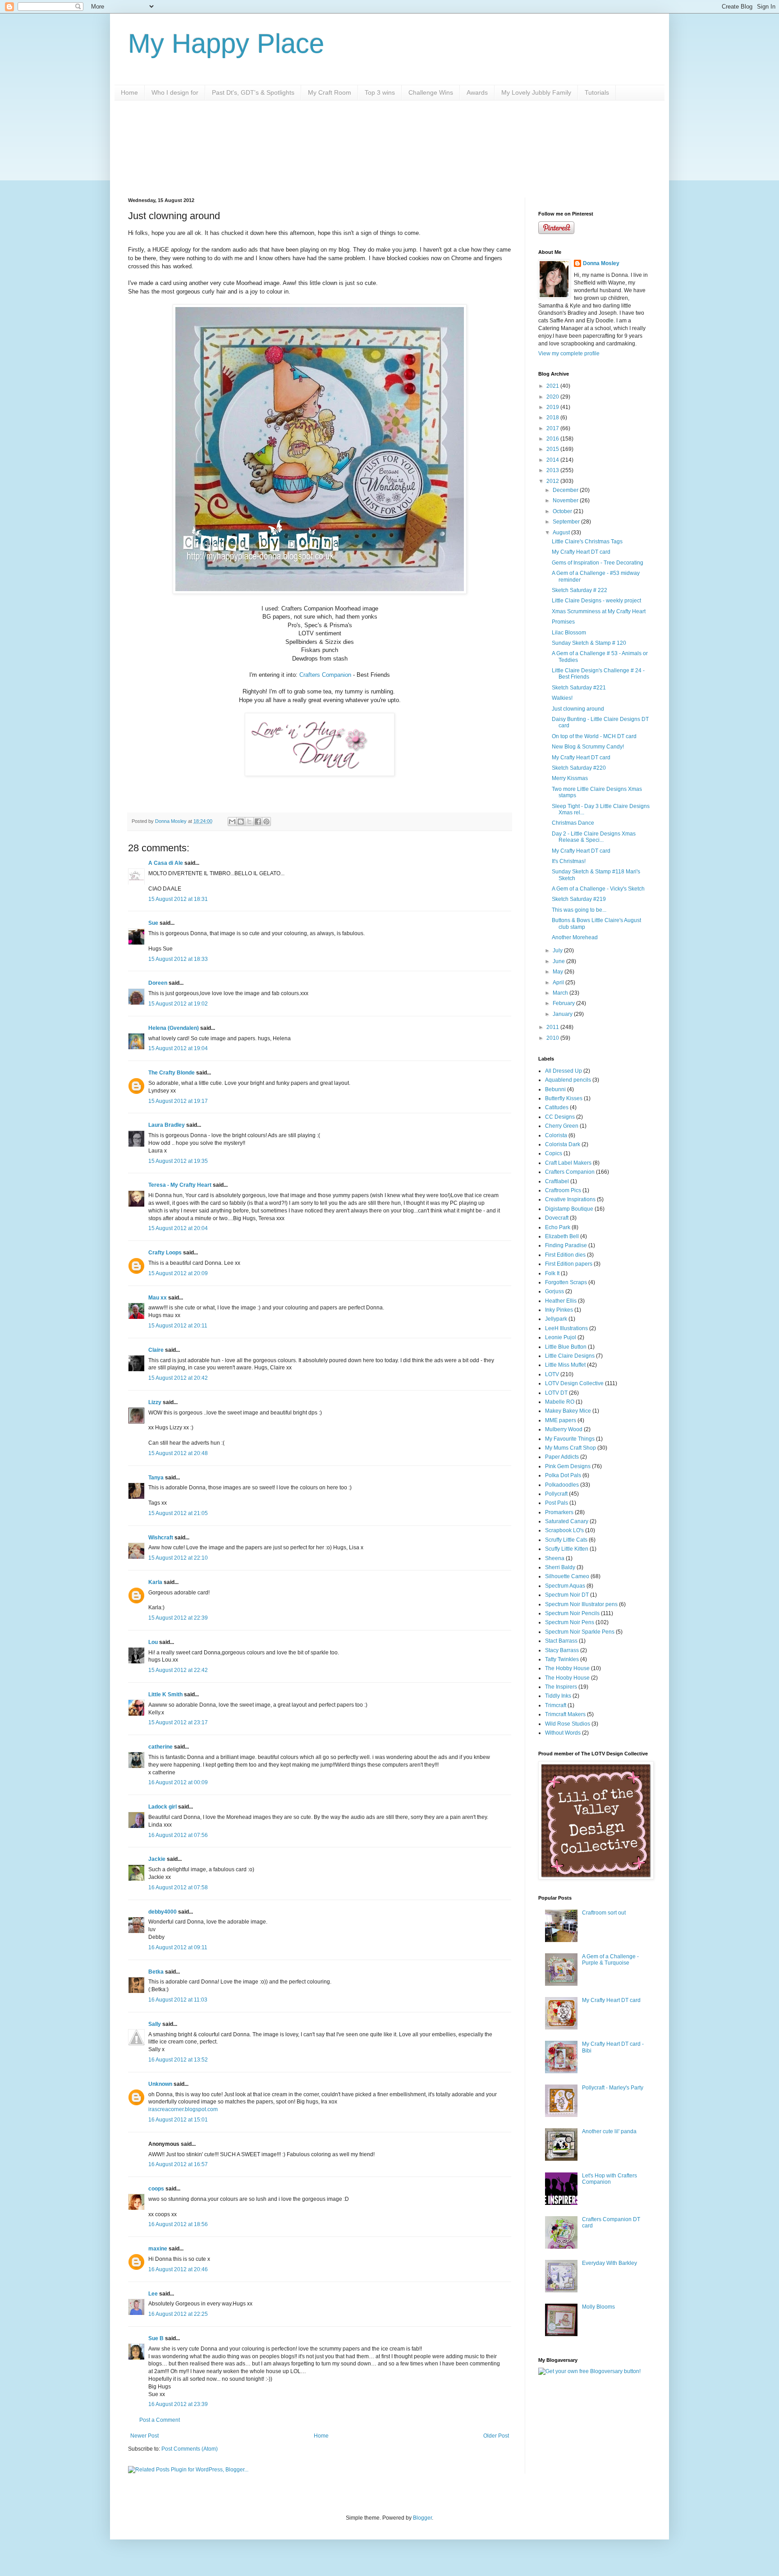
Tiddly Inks (558, 1696)
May (559, 972)
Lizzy (155, 1402)
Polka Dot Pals (563, 1475)
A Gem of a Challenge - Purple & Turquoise (610, 1960)
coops (156, 2189)
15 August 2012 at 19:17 (178, 1101)
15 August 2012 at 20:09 (178, 1273)
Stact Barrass (561, 1641)
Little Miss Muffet (565, 1365)
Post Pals (557, 1503)
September (567, 522)
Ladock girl (163, 1807)
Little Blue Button (566, 1347)
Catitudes (557, 1107)
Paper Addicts (562, 1457)
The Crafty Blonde (172, 1073)
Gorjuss (554, 1291)
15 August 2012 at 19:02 (178, 1004)
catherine (160, 1747)
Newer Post (144, 2436)
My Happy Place (226, 44)
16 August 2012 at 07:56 (178, 1835)
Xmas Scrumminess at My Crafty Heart (599, 611)
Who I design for (175, 92)
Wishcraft (161, 1538)
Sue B (157, 2338)
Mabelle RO (560, 1402)
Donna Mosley (601, 263)
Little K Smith (165, 1694)
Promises (563, 622)
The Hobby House (567, 1668)
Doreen (158, 983)
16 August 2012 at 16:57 (178, 2164)
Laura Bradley (167, 1125)
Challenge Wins (431, 92)
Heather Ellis (561, 1301)
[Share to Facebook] (258, 822)
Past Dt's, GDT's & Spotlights (253, 92)
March (561, 993)
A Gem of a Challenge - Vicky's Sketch (598, 889)
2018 (553, 418)
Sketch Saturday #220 (579, 768)
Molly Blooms (598, 2307)
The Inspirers (561, 1687)
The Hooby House (567, 1678)
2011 (553, 1027)
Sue (153, 923)
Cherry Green (562, 1126)
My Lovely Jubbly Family (536, 92)
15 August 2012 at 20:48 (178, 1453)
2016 (553, 439)
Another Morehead (575, 937)
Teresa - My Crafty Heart (180, 1185)
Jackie (157, 1859)
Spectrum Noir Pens (570, 1622)
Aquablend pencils (568, 1080)
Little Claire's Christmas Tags (587, 542)
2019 (553, 407)
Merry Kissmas (570, 778)
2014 (553, 460)
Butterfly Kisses (564, 1098)
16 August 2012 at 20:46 (178, 2269)
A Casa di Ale (166, 863)
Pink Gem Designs (568, 1466)
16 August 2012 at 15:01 (178, 2120)
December (566, 490)
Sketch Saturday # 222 (580, 590)
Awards (477, 92)
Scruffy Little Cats (566, 1540)
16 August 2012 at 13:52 (178, 2060)
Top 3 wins (380, 92)
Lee (153, 2294)
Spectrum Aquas (565, 1586)
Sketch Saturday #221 (579, 688)
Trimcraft (556, 1705)
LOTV (552, 1374)
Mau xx (158, 1298)
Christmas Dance (573, 823)
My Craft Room (330, 92)
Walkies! (562, 698)
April (559, 983)
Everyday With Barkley (609, 2263)
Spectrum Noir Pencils (572, 1613)
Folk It (552, 1273)
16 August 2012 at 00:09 (178, 1782)
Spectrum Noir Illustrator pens (581, 1604)
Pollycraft (556, 1494)
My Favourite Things (570, 1439)
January (563, 1014)
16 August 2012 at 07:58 (178, 1887)
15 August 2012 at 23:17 (178, 1722)
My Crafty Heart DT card (581, 552)
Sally (155, 2024)
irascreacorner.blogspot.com (183, 2109)
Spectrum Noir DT (567, 1595)
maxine (158, 2249)
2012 (553, 481)
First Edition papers (569, 1264)
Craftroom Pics (563, 1190)
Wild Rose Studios (568, 1724)
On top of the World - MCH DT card (594, 736)
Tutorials (597, 92)
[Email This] (232, 822)
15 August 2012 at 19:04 (178, 1048)
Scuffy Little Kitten (567, 1549)
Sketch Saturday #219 (579, 899)
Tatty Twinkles (562, 1659)
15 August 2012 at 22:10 (178, 1558)
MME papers (561, 1420)
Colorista (556, 1135)
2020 (553, 397)
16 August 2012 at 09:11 (178, 1947)
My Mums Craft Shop (571, 1448)
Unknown (160, 2084)
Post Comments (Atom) (190, 2449)
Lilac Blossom (569, 633)
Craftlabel (557, 1181)
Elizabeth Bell (562, 1236)
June (559, 961)
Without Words (563, 1733)
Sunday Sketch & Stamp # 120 (589, 643)
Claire (156, 1350)
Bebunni (555, 1089)
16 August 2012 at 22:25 (178, 2314)
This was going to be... (579, 910)
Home (129, 92)
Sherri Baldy (560, 1567)
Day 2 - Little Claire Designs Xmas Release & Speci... (594, 837)
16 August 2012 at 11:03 (178, 2000)
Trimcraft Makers (565, 1714)
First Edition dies (565, 1255)
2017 (553, 428)
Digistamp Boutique (569, 1209)
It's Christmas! (569, 861)
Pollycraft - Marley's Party (613, 2088)
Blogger (422, 2518)
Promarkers (559, 1512)
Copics (554, 1153)
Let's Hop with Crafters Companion (609, 2179)
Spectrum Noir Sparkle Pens (580, 1632)
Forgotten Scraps (566, 1282)
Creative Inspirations (570, 1199)
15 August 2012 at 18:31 (178, 899)
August (562, 533)
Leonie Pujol (561, 1337)
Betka (156, 1972)
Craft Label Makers (568, 1163)
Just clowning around (578, 709)
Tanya (156, 1478)
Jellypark (556, 1319)
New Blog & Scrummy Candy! (588, 747)
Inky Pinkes (559, 1310)
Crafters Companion (325, 675)
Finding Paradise (566, 1245)
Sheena (555, 1558)
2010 (553, 1038)
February (564, 1003)
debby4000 (163, 1912)
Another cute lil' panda (609, 2131)
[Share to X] (249, 822)
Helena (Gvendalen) (174, 1028)
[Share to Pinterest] (266, 822)
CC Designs (560, 1117)
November (566, 501)
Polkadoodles (562, 1485)
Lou (153, 1642)
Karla (155, 1582)
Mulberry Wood (564, 1429)
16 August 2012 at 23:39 (178, 2404)
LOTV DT (556, 1393)
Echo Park (558, 1227)
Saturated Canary (567, 1521)
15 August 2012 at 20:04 (178, 1228)
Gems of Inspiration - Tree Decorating (598, 563)
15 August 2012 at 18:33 (178, 959)
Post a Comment (160, 2420)
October (563, 511)
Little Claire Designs (570, 1356)
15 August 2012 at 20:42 (178, 1378)
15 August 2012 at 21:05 (178, 1513)
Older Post (496, 2436)
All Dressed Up (564, 1071)
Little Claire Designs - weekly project (596, 601)
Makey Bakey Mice (568, 1411)
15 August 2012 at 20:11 (178, 1326)
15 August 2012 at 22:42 (178, 1670)
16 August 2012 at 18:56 (178, 2224)
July (558, 951)
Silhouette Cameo (567, 1576)
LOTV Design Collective (574, 1383)
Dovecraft (557, 1218)
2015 (553, 449)
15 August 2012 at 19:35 (178, 1161)
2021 (553, 386)
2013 (553, 470)
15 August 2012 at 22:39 (178, 1618)
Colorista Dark (563, 1144)
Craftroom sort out (604, 1913)
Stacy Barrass (562, 1650)
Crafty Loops (165, 1253)
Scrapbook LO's (564, 1530)
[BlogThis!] (241, 822)
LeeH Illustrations (566, 1328)
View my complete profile (569, 354)
